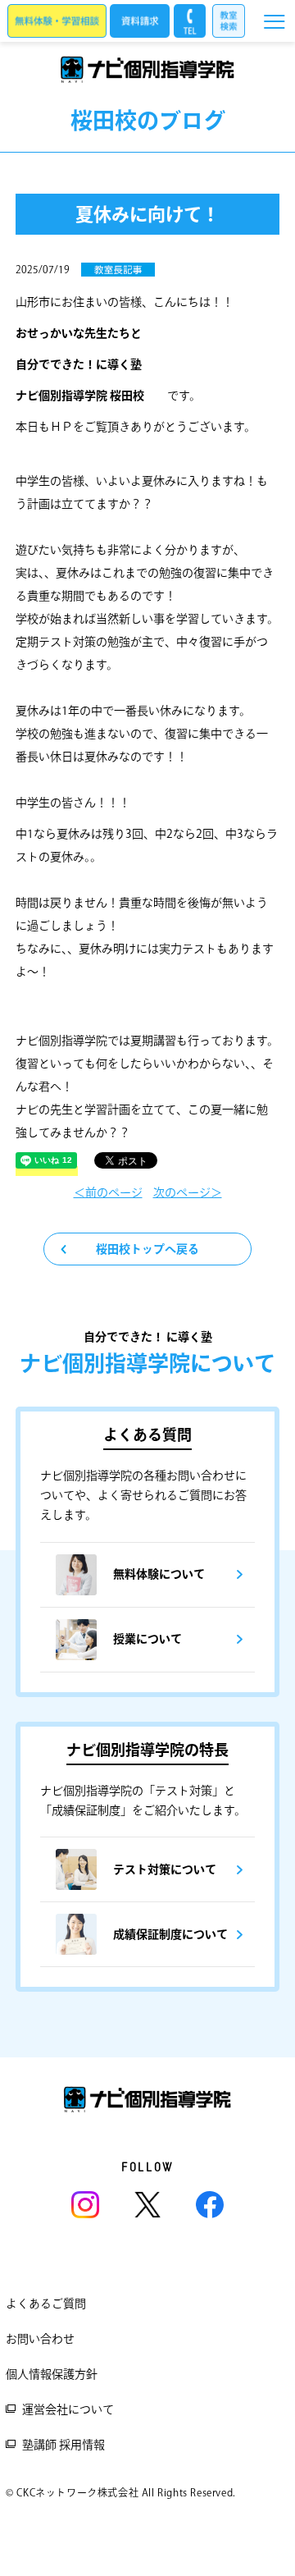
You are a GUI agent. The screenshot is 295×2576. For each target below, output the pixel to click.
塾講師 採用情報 (64, 2445)
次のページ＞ (188, 1192)
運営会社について (68, 2409)
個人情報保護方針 (52, 2374)
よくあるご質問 (46, 2304)
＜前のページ (108, 1192)
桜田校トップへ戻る (147, 1249)
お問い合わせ (40, 2339)
